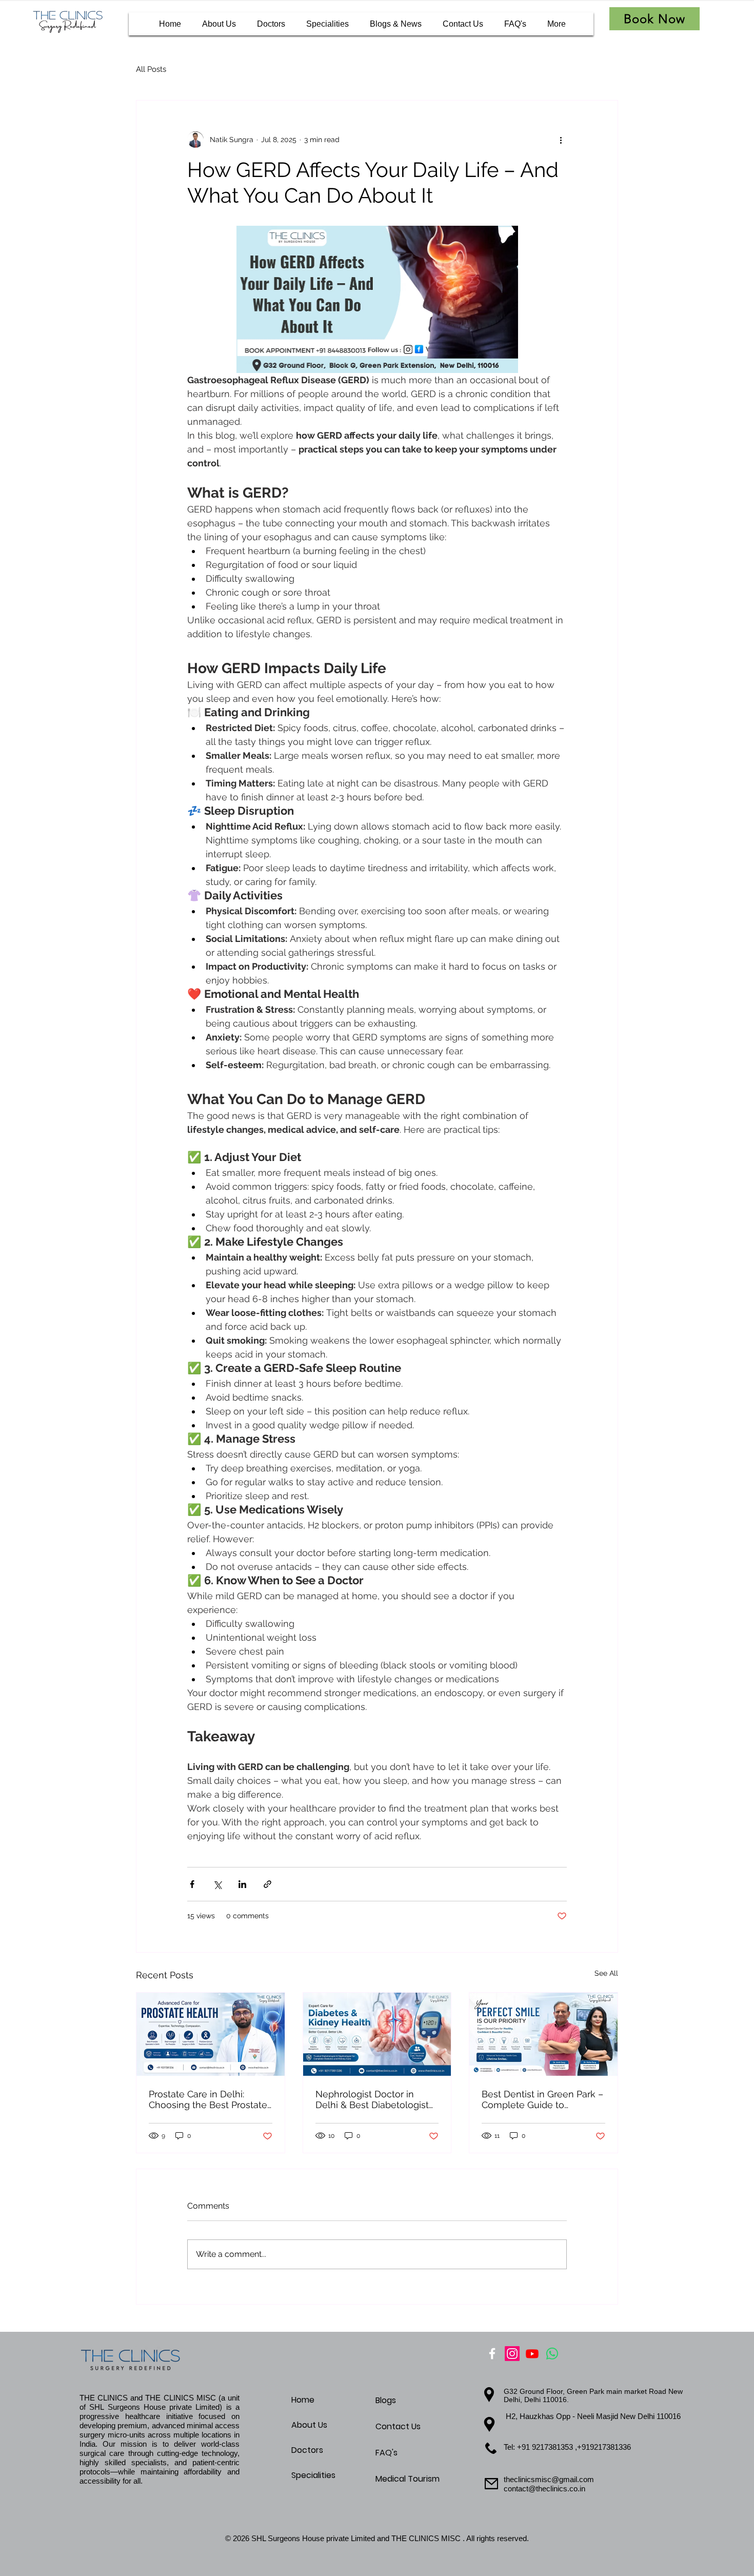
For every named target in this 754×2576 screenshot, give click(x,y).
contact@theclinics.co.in (544, 2489)
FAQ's (386, 2453)
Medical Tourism (408, 2479)
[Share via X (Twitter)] (217, 1884)
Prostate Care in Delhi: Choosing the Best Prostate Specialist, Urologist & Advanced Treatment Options (208, 2099)
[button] (654, 19)
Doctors (307, 2450)
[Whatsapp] (552, 2354)
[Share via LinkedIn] (242, 1884)
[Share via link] (267, 1884)
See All (606, 1973)
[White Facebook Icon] (492, 2354)
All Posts (151, 69)
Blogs (386, 2400)
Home (303, 2400)
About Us (309, 2425)
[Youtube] (532, 2354)
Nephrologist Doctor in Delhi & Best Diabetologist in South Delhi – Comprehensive (372, 2099)
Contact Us (398, 2426)
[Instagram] (512, 2354)
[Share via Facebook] (192, 1884)
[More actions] (561, 140)
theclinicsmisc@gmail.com (549, 2479)
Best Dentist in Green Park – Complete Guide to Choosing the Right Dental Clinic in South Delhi (542, 2099)
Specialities (313, 2475)
